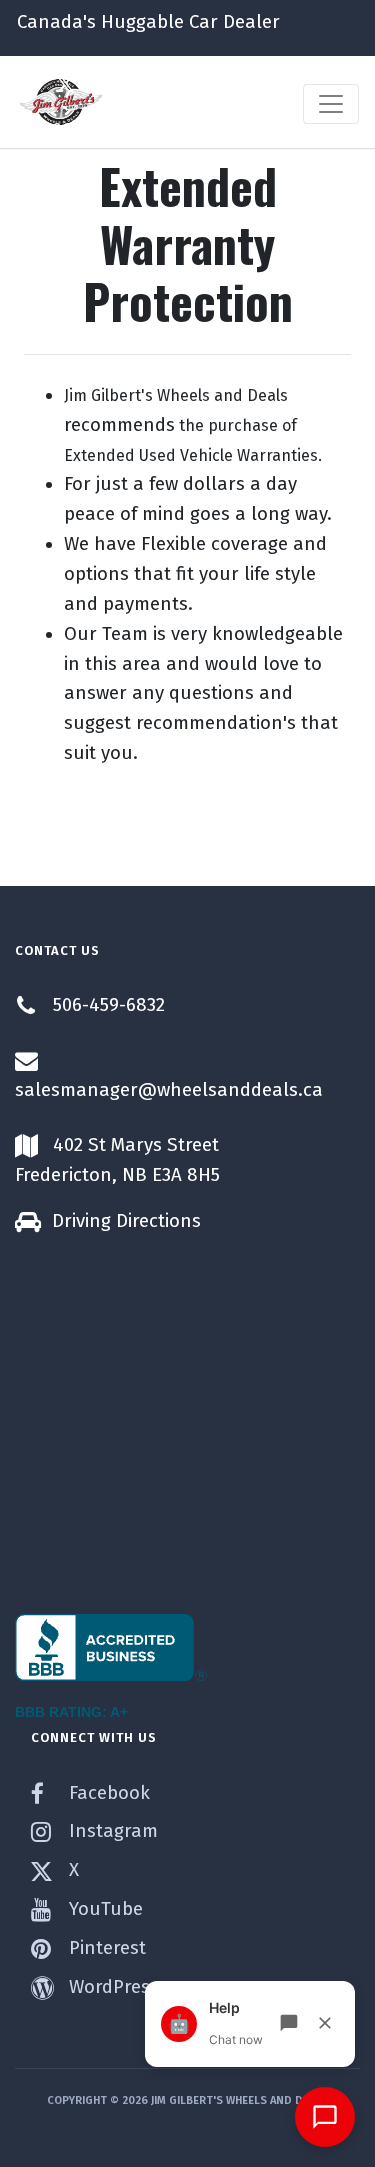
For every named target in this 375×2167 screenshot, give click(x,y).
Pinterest (105, 1948)
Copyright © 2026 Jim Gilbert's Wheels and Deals (187, 2100)
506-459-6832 (109, 1005)
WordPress (111, 1987)
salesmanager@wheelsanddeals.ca (169, 1090)
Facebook (107, 1793)
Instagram (111, 1831)
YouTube (103, 1909)
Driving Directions (126, 1221)
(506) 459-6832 (95, 130)
